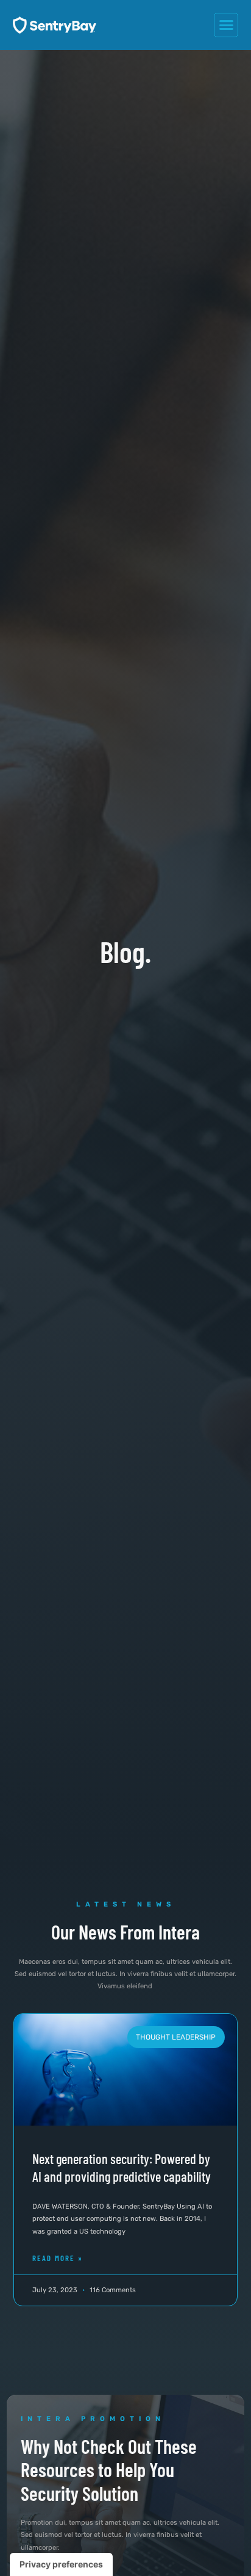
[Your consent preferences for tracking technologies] (61, 2564)
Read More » (58, 2258)
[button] (226, 25)
